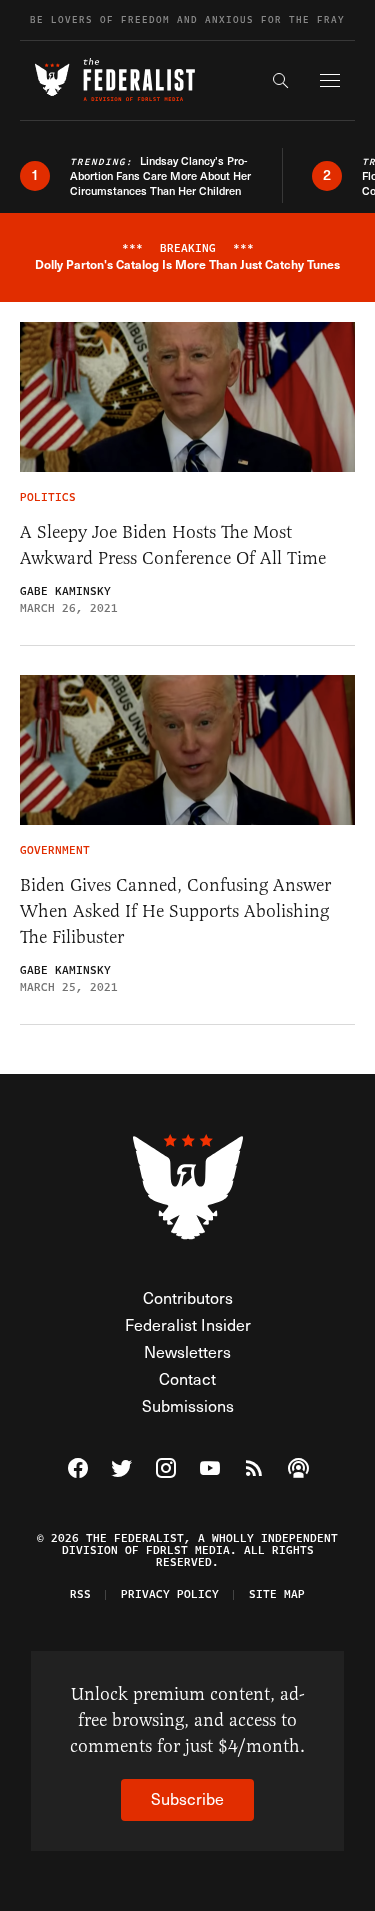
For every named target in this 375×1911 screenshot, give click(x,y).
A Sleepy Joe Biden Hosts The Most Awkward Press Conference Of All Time (173, 545)
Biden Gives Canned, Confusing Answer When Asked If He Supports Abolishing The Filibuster (175, 911)
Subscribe (187, 1798)
